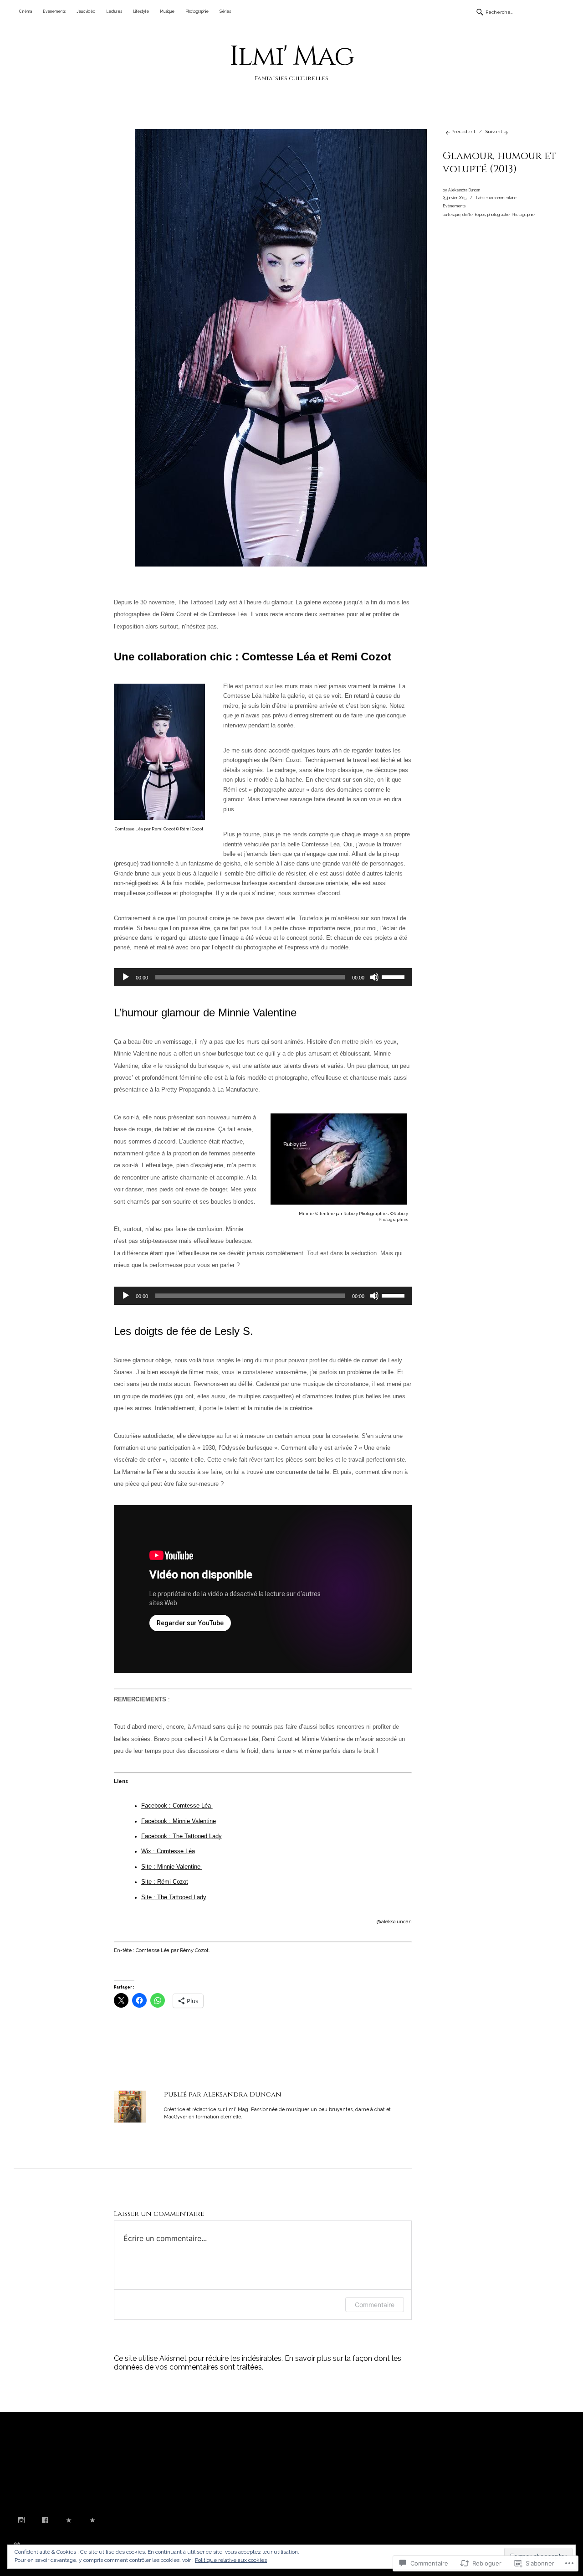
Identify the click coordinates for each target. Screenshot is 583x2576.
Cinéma (26, 11)
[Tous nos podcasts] (92, 2521)
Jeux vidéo (86, 11)
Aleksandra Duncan (464, 190)
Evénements (54, 11)
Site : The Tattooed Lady (174, 1897)
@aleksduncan (394, 1922)
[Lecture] (126, 977)
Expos (480, 215)
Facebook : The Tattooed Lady (182, 1836)
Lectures (114, 11)
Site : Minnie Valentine (172, 1867)
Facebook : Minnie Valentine (179, 1821)
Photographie (197, 11)
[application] (263, 977)
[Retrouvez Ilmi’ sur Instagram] (21, 2521)
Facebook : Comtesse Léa (177, 1806)
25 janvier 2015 (455, 198)
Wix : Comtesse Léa (168, 1851)
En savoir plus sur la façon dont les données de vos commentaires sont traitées (258, 2363)
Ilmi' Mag (292, 56)
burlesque (452, 215)
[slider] (394, 976)
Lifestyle (141, 11)
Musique (167, 11)
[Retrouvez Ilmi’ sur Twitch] (69, 2521)
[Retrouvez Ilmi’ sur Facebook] (45, 2521)
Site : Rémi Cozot (165, 1882)
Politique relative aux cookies (231, 2560)
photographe (499, 215)
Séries (225, 11)
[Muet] (374, 977)
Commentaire (375, 2305)
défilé (468, 215)
